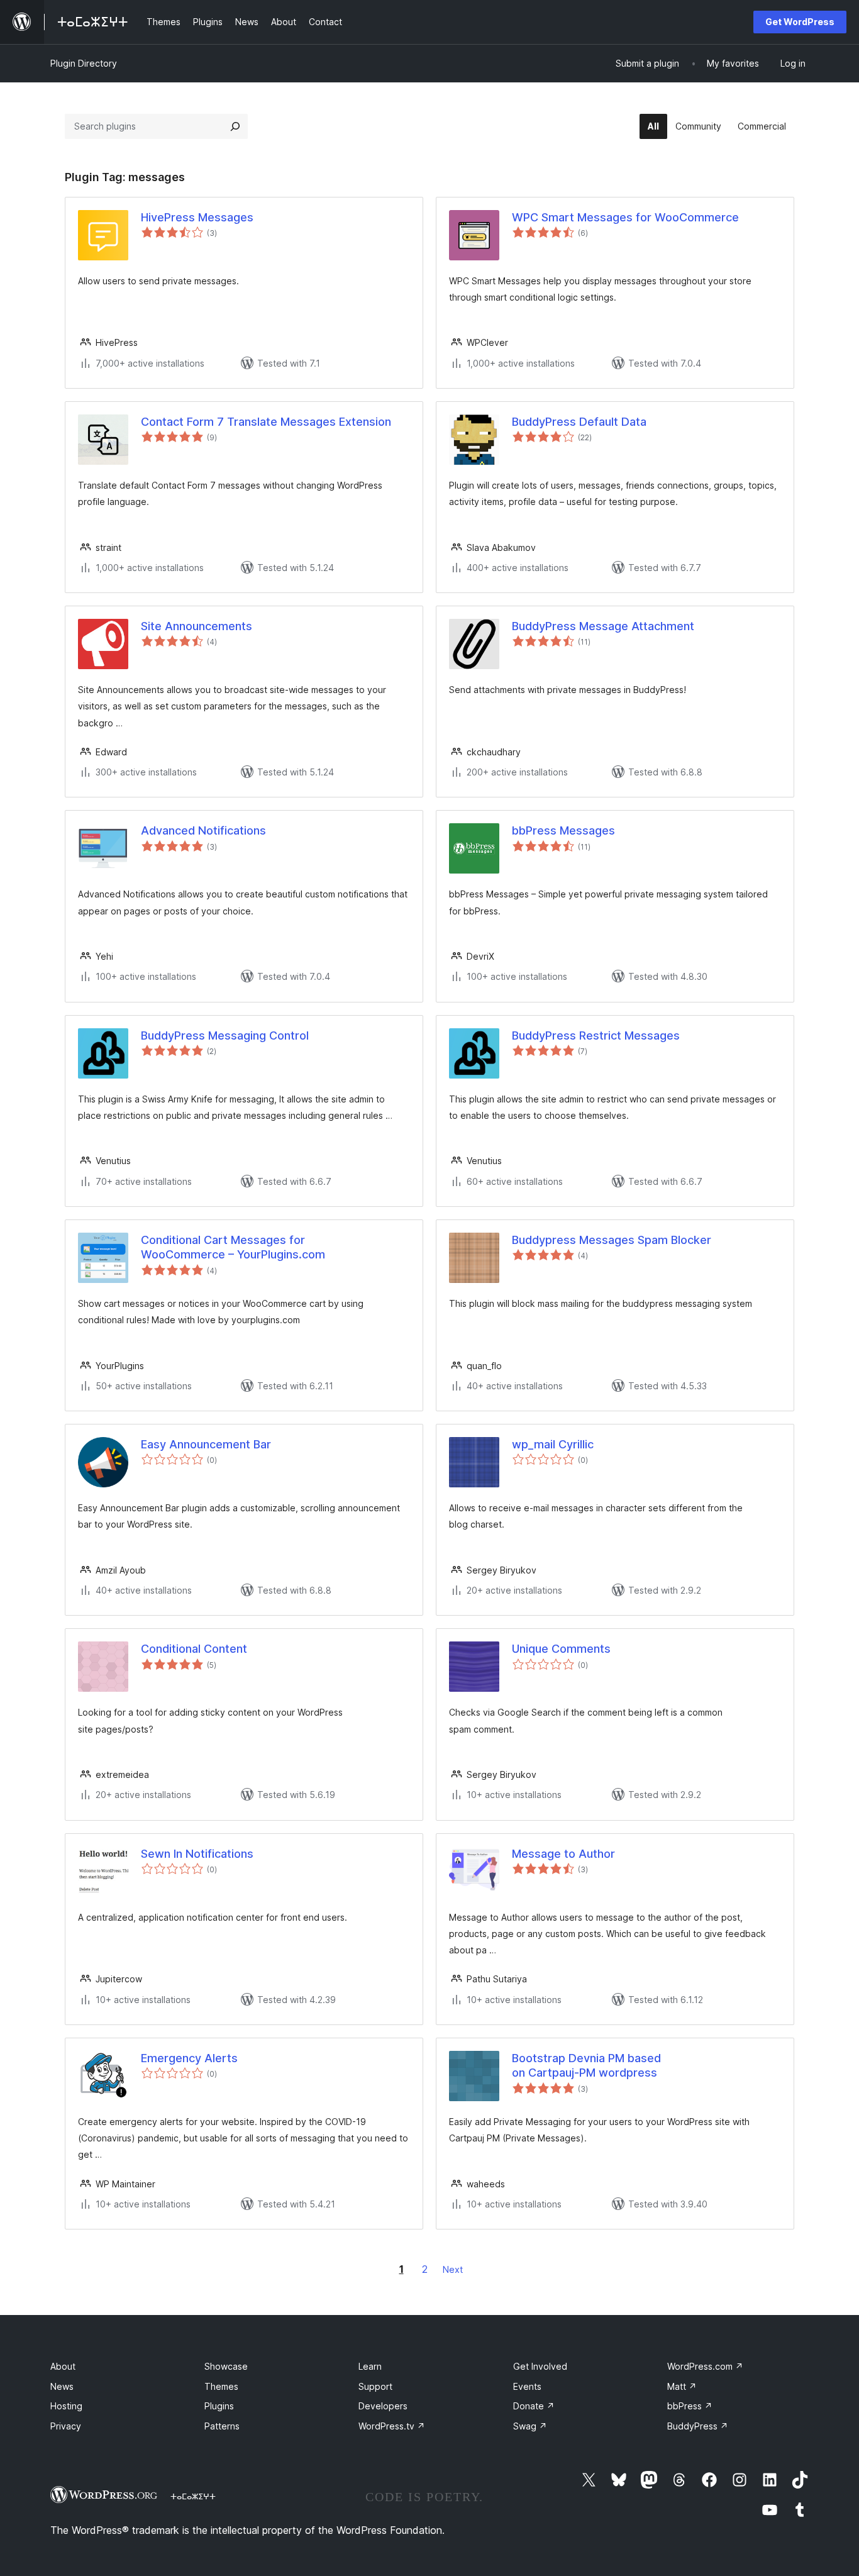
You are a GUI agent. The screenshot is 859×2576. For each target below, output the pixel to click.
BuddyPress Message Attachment (603, 626)
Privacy (66, 2426)
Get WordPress (800, 22)
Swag (530, 2426)
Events (527, 2386)
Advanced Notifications (203, 830)
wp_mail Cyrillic (553, 1444)
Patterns (222, 2426)
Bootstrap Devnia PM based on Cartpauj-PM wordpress (586, 2065)
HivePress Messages (197, 217)
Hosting (66, 2406)
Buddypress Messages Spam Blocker (612, 1240)
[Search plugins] (235, 126)
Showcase (226, 2366)
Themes (221, 2386)
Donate (534, 2406)
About (63, 2366)
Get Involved (540, 2366)
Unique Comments (561, 1649)
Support (375, 2386)
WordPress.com (705, 2366)
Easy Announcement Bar (206, 1444)
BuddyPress (698, 2426)
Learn (370, 2366)
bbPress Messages (563, 830)
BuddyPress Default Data (579, 422)
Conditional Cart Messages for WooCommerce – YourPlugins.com (233, 1247)
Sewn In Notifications (197, 1854)
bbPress (690, 2406)
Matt (682, 2386)
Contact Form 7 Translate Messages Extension (266, 422)
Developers (383, 2406)
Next (453, 2269)
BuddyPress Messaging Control (225, 1035)
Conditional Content (194, 1649)
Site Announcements (197, 626)
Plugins (219, 2406)
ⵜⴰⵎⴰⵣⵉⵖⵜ (193, 2496)
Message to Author (563, 1854)
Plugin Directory (84, 63)
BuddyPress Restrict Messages (596, 1035)
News (62, 2386)
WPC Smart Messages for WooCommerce (625, 217)
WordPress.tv (392, 2426)
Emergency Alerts (189, 2058)
